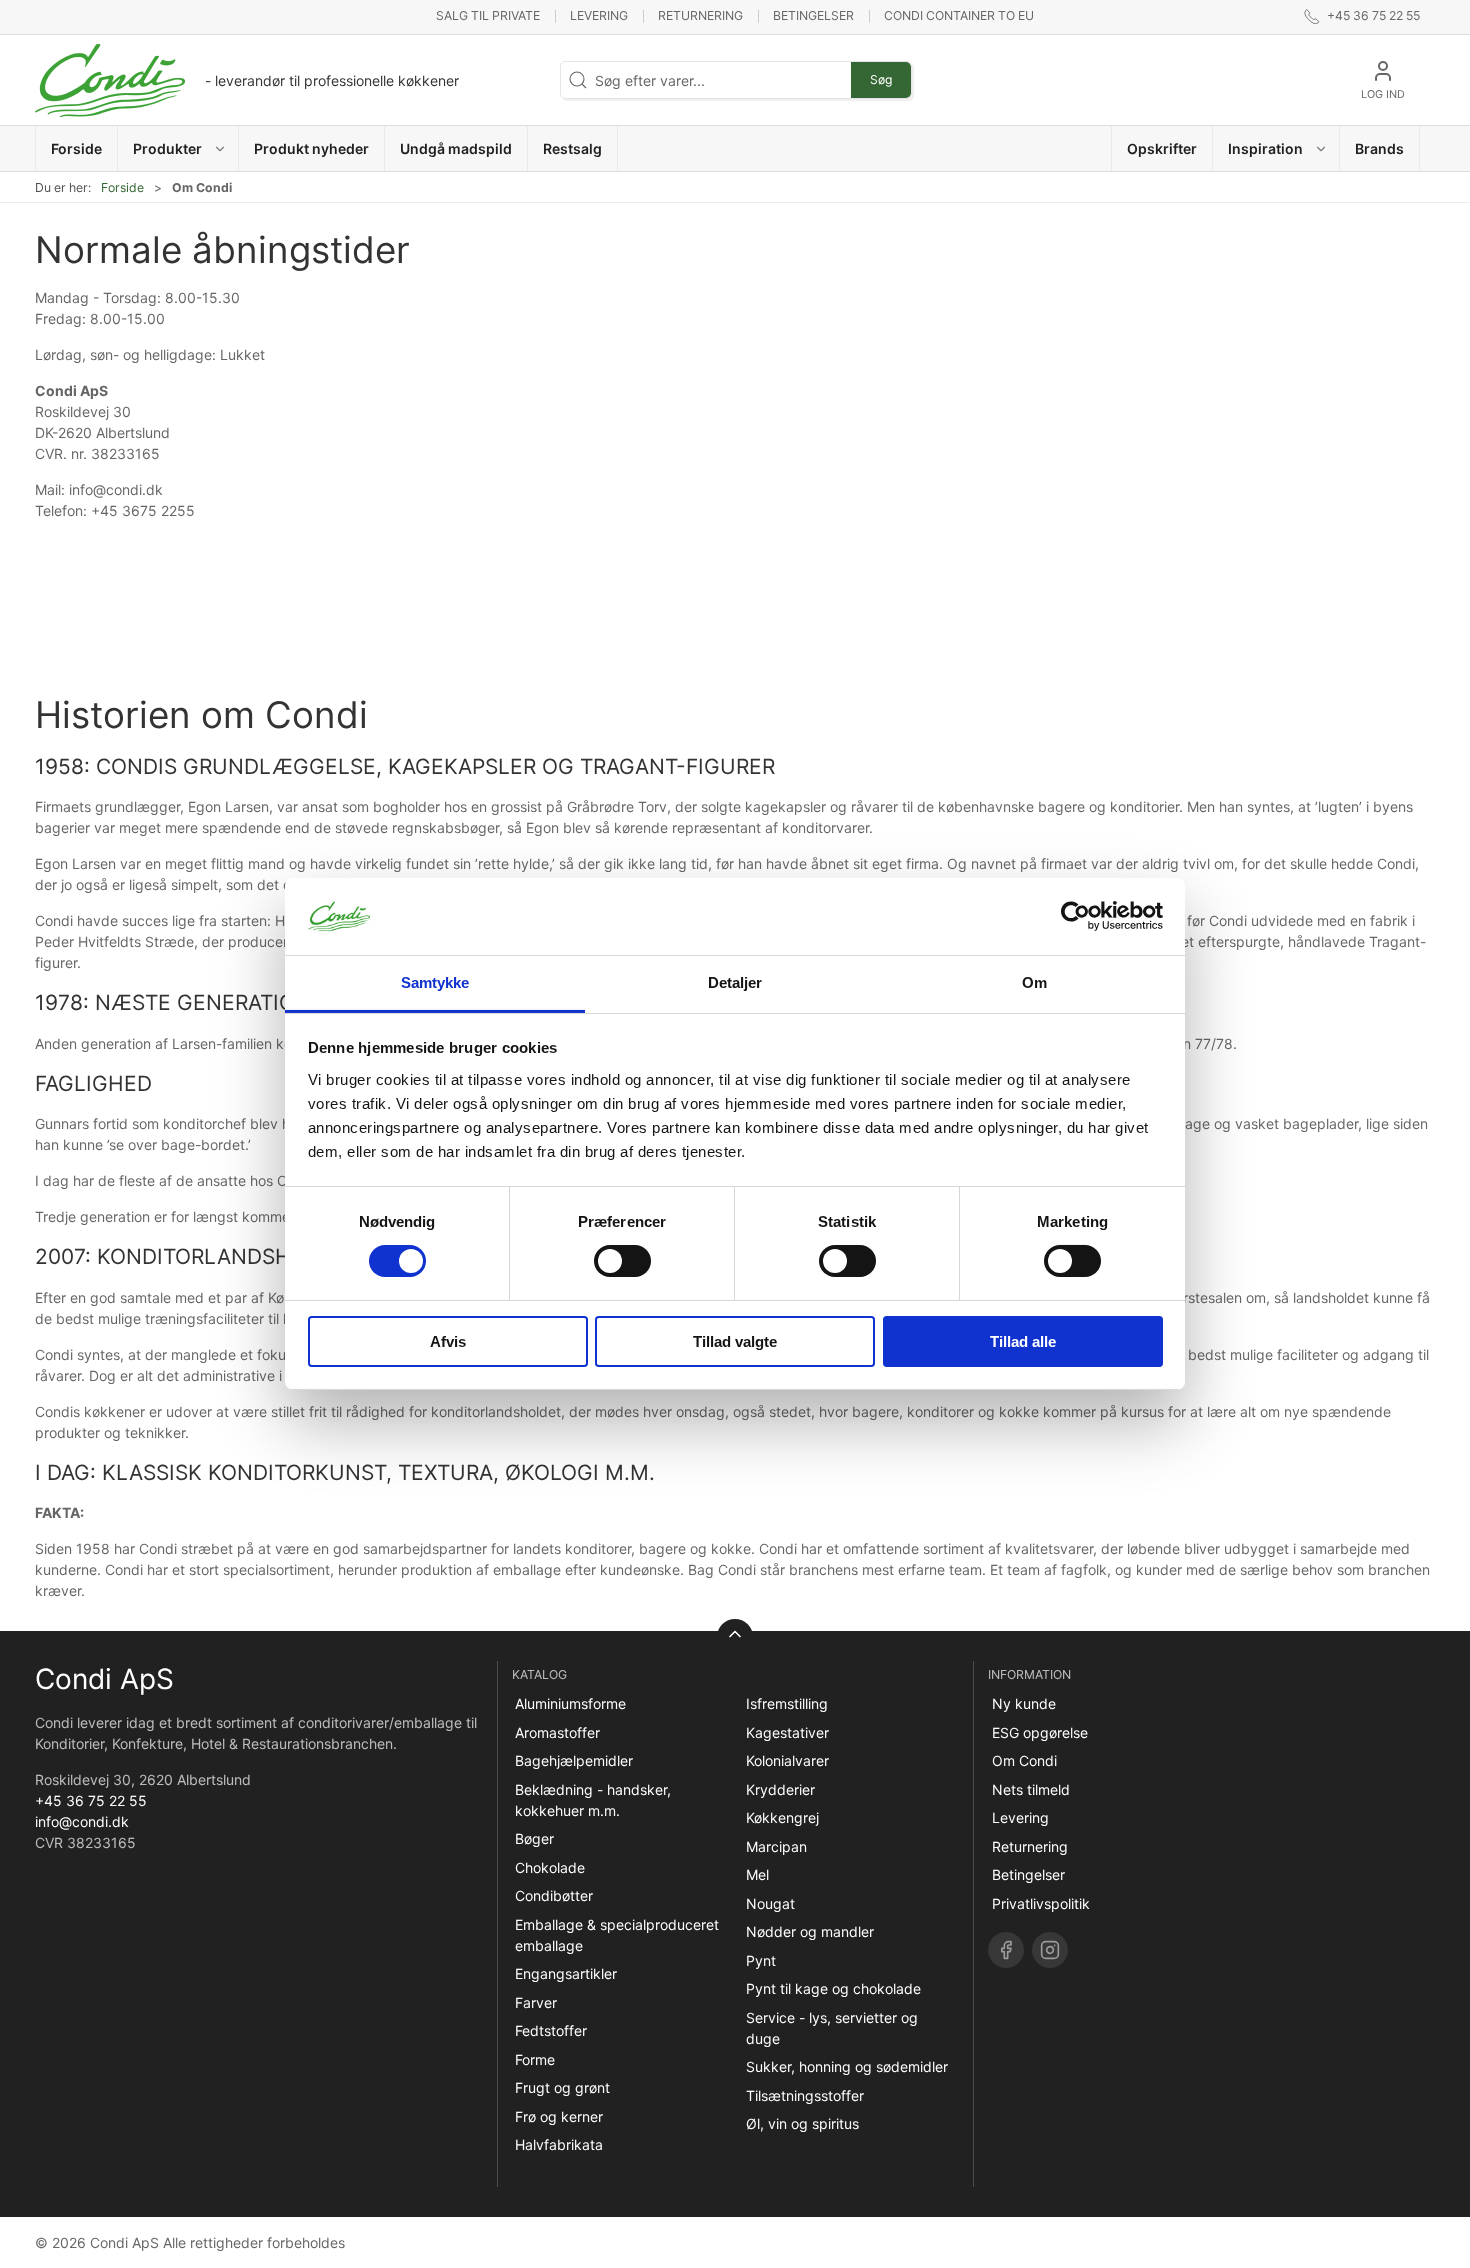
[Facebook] (1006, 1950)
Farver (536, 2002)
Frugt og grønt (562, 2087)
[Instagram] (1050, 1950)
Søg (881, 79)
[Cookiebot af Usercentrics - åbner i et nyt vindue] (1075, 916)
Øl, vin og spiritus (802, 2123)
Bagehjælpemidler (574, 1760)
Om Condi (1024, 1760)
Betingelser (813, 15)
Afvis (448, 1341)
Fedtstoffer (551, 2030)
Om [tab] (1034, 982)
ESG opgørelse (1040, 1732)
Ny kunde (1024, 1703)
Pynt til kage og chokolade (833, 1988)
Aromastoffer (557, 1732)
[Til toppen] (735, 1637)
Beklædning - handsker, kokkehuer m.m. (593, 1800)
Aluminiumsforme (570, 1703)
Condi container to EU (959, 15)
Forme (535, 2059)
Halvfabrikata (559, 2144)
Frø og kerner (559, 2116)
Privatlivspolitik (1041, 1903)
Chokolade (550, 1867)
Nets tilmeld (1031, 1789)
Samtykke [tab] (435, 982)
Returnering (700, 15)
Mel (757, 1874)
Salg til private (488, 15)
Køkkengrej (782, 1817)
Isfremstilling (787, 1703)
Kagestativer (787, 1732)
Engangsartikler (566, 1973)
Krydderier (780, 1789)
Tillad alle (1023, 1341)
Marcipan (776, 1846)
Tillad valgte (735, 1341)
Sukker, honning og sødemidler (847, 2066)
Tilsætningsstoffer (805, 2095)
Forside (122, 187)
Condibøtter (554, 1895)
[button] (178, 148)
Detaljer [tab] (735, 982)
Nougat (770, 1903)
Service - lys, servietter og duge (832, 2028)
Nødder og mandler (810, 1931)
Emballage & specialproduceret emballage (617, 1935)
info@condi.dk (82, 1821)
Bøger (534, 1838)
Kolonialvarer (787, 1760)
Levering (599, 15)
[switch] (622, 1261)
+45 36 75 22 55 (91, 1800)
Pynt (761, 1960)
